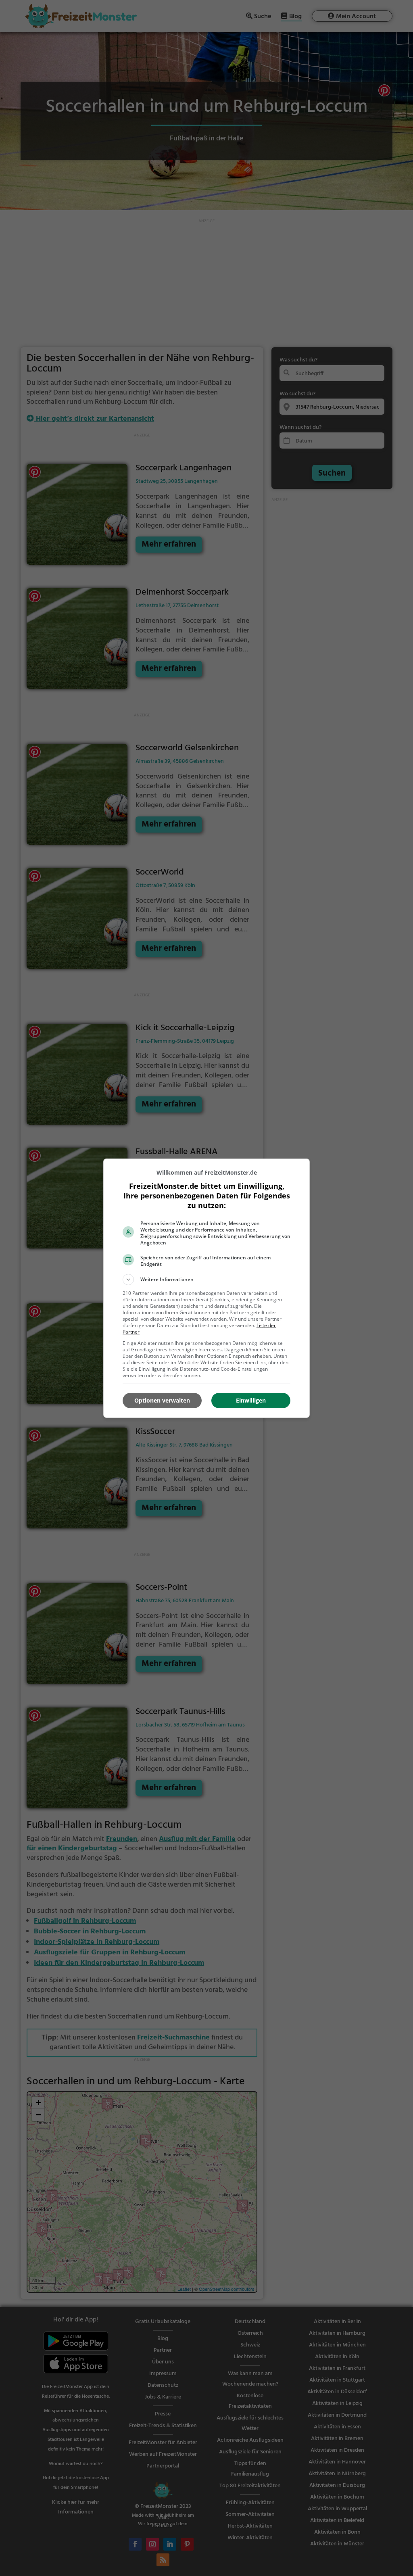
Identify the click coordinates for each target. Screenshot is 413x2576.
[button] (206, 1280)
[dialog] (206, 1288)
